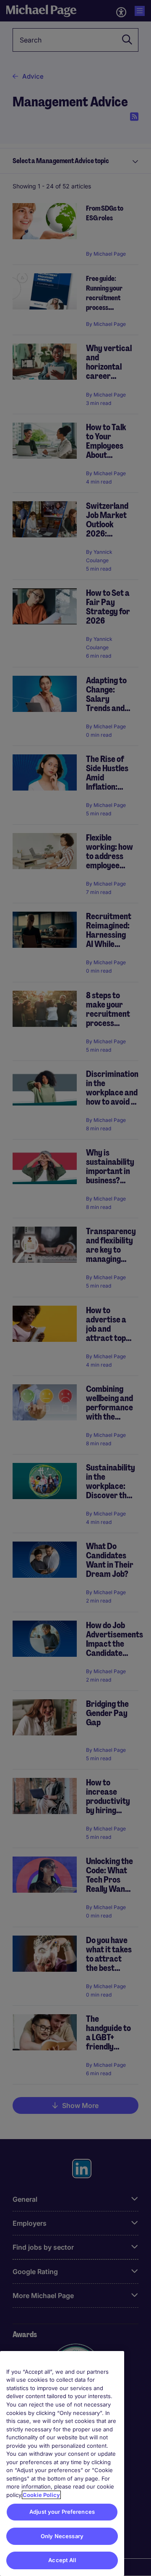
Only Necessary (62, 2536)
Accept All (62, 2560)
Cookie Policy (41, 2495)
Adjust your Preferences (62, 2512)
